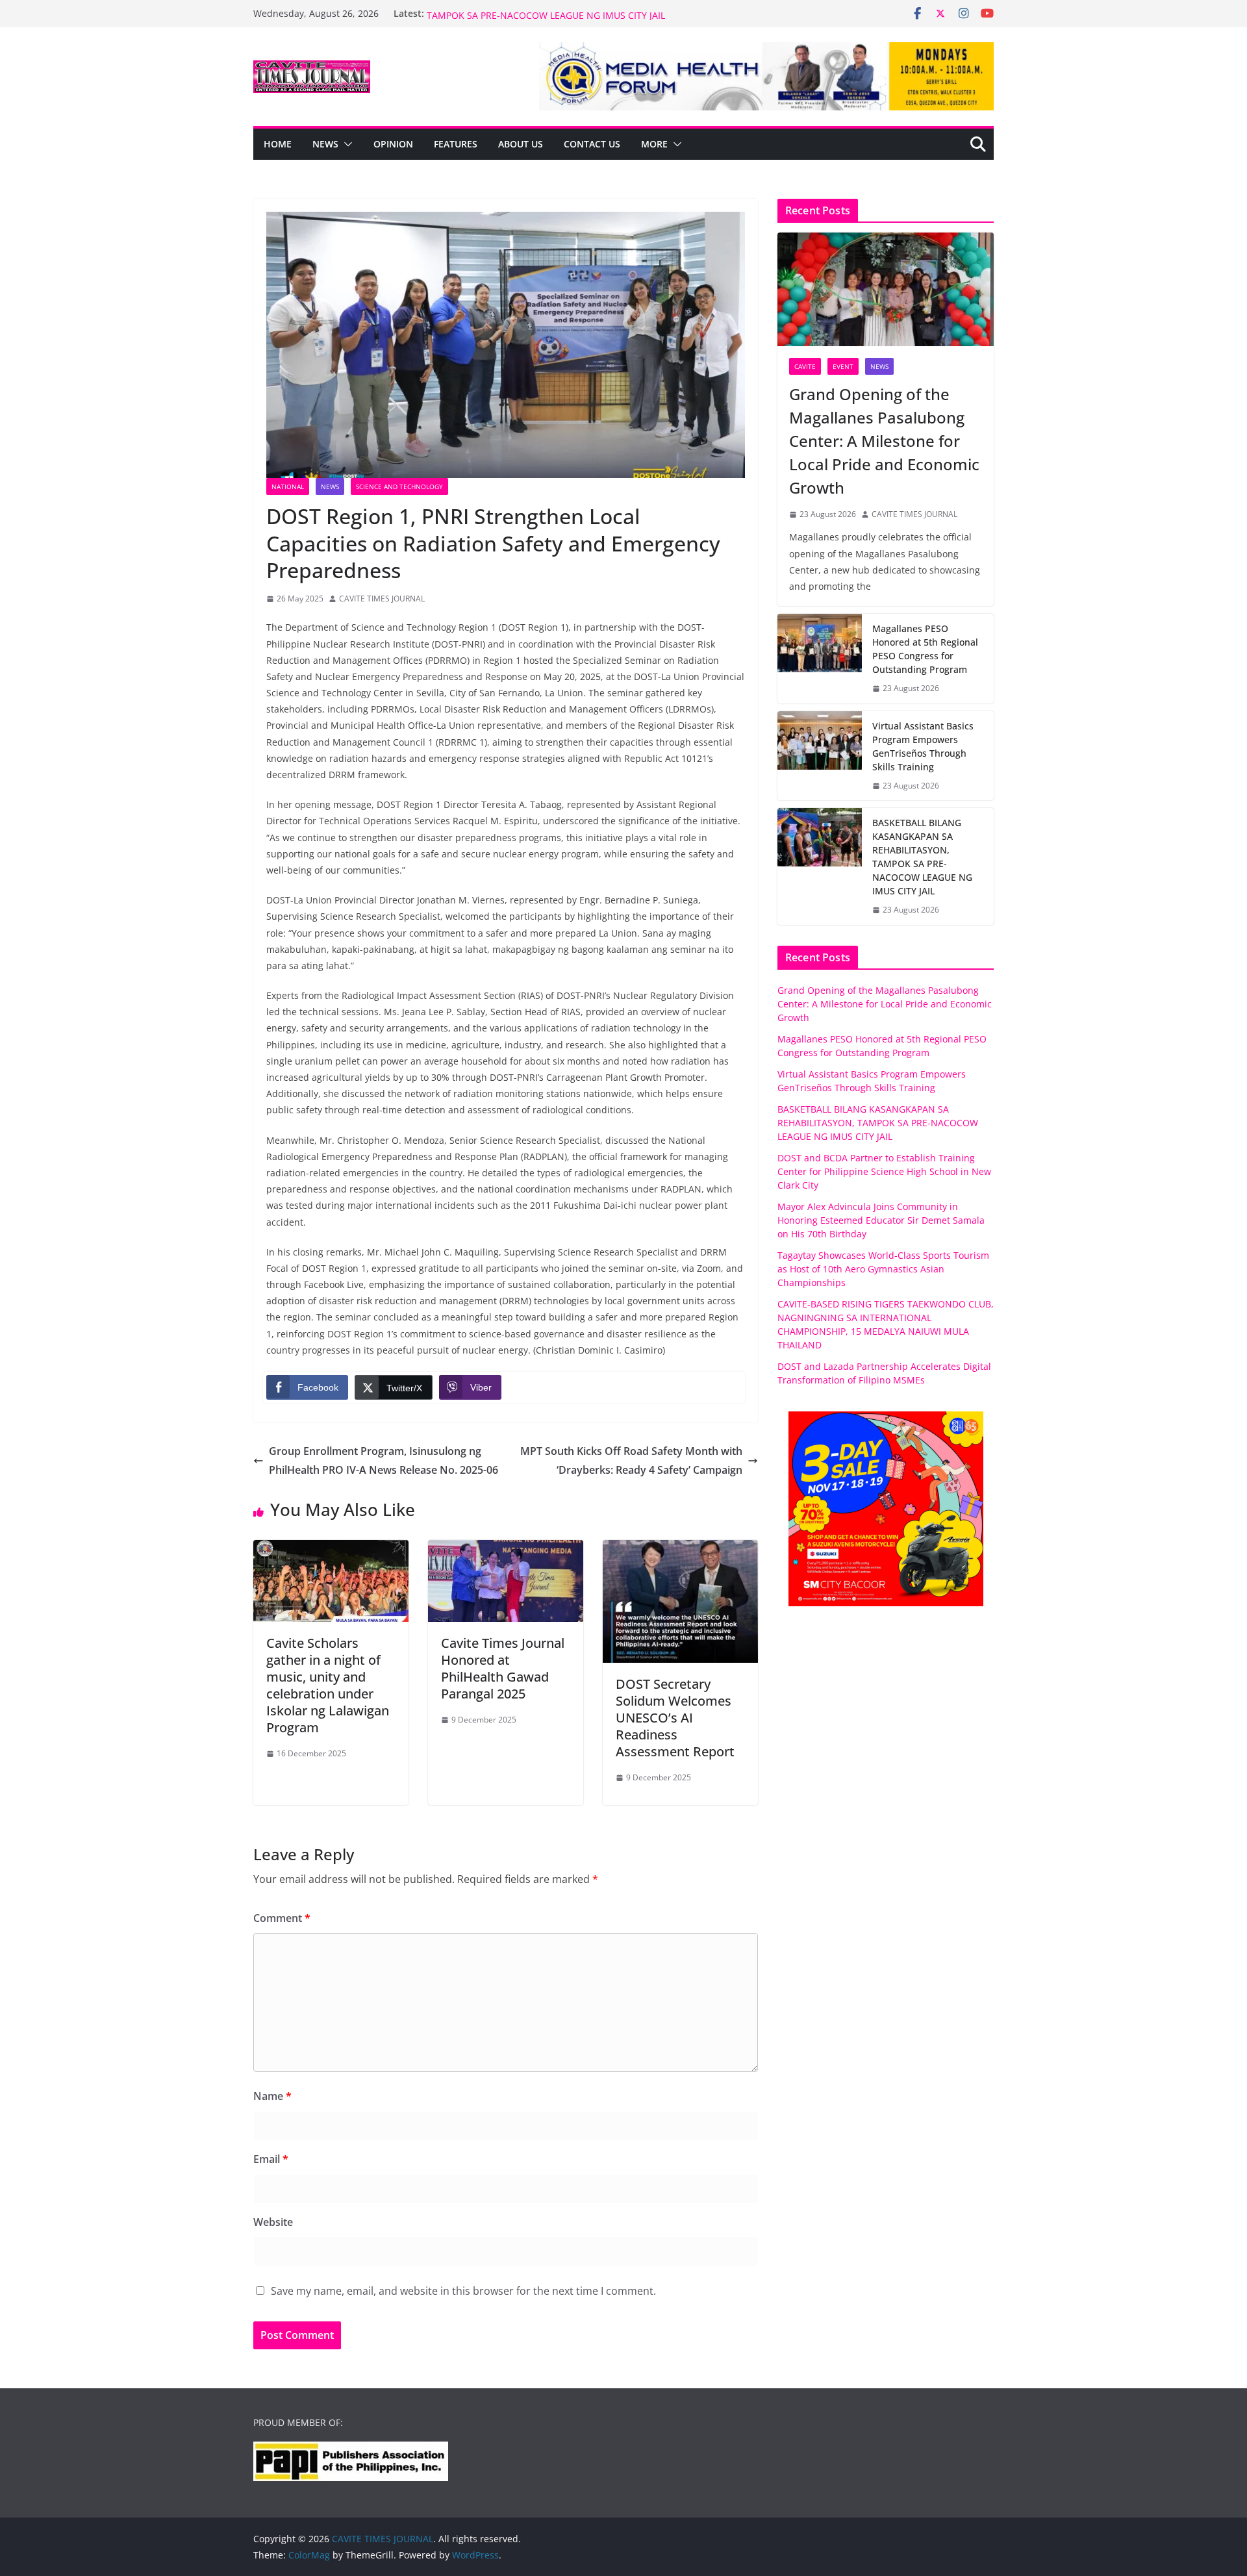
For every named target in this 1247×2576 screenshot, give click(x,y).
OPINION (393, 144)
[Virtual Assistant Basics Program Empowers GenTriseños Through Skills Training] (820, 756)
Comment (282, 1918)
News (325, 144)
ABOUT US (521, 144)
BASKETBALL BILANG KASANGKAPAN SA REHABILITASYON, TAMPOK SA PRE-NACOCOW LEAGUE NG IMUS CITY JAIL (552, 20)
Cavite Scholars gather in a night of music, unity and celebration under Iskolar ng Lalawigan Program (328, 1685)
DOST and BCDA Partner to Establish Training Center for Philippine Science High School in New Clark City (884, 1171)
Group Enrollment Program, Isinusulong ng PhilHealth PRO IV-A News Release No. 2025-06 (384, 1460)
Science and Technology (399, 486)
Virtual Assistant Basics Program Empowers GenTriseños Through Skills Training (923, 746)
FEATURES (456, 144)
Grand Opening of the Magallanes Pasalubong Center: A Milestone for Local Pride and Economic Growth (884, 441)
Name (272, 2096)
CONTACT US (592, 144)
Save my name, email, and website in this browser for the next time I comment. (463, 2291)
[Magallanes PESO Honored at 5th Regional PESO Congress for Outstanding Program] (820, 659)
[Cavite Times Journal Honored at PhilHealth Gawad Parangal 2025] (506, 1549)
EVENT (843, 366)
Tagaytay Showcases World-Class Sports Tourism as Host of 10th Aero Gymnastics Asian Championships (883, 1269)
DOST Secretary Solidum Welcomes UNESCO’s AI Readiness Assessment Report (675, 1718)
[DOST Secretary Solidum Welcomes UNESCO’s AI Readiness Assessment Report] (680, 1549)
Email (271, 2159)
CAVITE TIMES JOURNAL (382, 599)
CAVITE (805, 366)
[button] (346, 144)
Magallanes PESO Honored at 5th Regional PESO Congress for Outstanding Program (925, 649)
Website (273, 2222)
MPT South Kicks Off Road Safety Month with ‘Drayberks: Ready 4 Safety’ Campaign (631, 1460)
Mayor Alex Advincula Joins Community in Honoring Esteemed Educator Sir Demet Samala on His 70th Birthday (881, 1220)
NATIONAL (288, 486)
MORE (654, 144)
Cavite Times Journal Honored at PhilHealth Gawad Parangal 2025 (503, 1668)
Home (278, 144)
